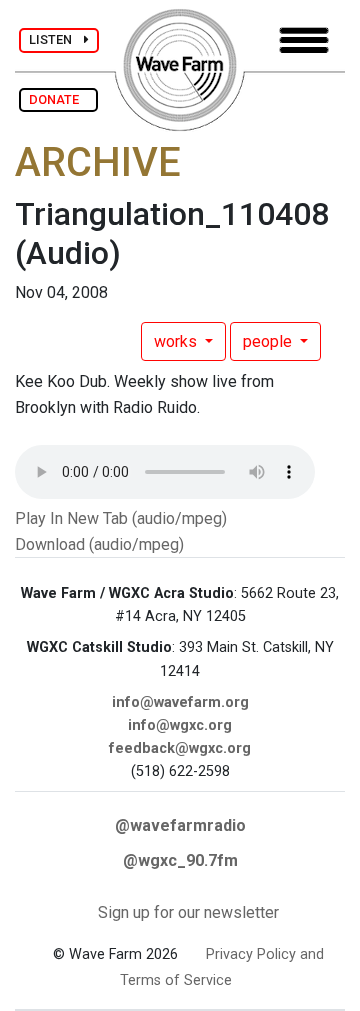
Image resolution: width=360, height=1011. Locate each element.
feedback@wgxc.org (180, 748)
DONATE (58, 99)
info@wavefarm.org (180, 702)
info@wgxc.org (180, 725)
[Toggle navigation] (304, 40)
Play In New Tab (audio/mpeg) (121, 518)
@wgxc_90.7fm (180, 860)
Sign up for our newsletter (188, 912)
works (177, 341)
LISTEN (56, 39)
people (269, 341)
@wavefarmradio (180, 825)
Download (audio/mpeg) (99, 544)
